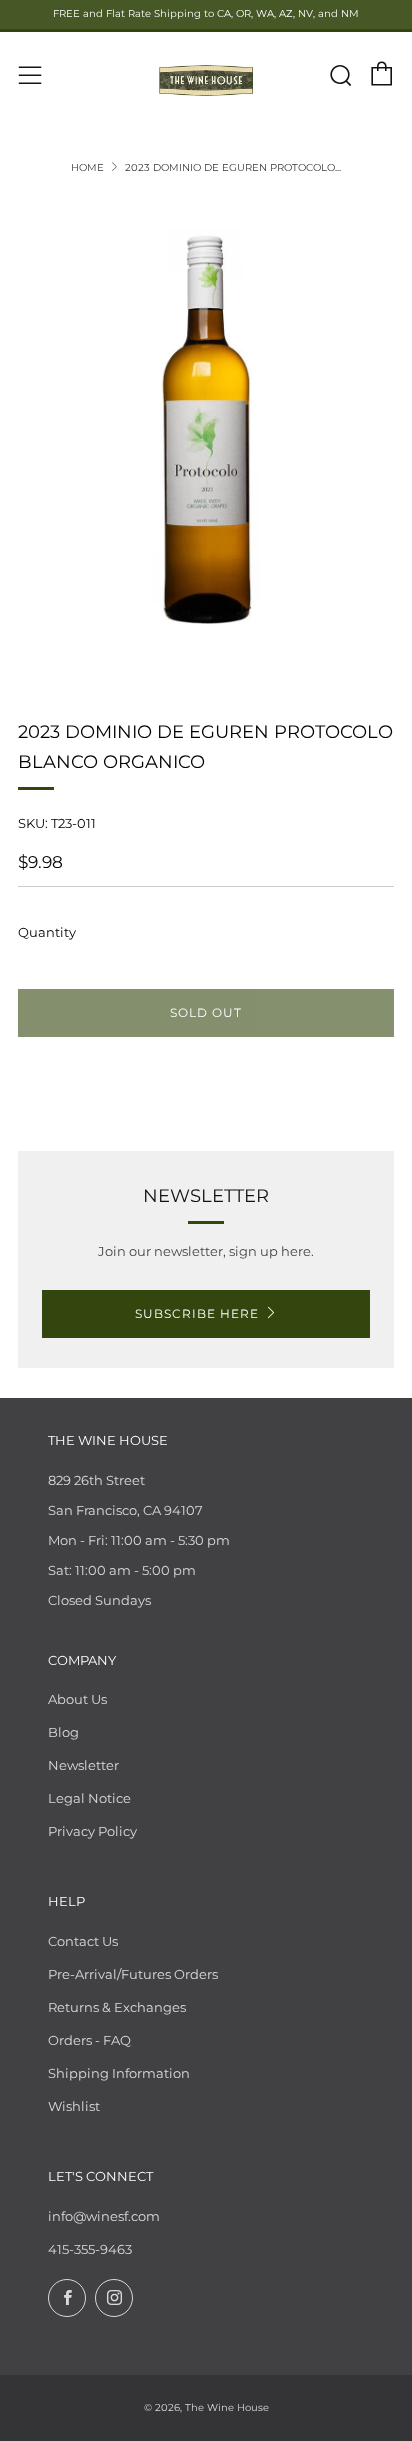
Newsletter (83, 1765)
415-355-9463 (90, 2249)
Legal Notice (89, 1798)
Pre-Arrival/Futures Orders (133, 1974)
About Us (77, 1699)
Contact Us (83, 1941)
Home (87, 167)
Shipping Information (119, 2073)
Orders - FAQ (89, 2040)
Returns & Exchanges (117, 2007)
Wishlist (74, 2106)
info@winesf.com (104, 2216)
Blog (63, 1732)
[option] (206, 434)
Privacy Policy (92, 1831)
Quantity (47, 932)
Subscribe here (197, 1313)
